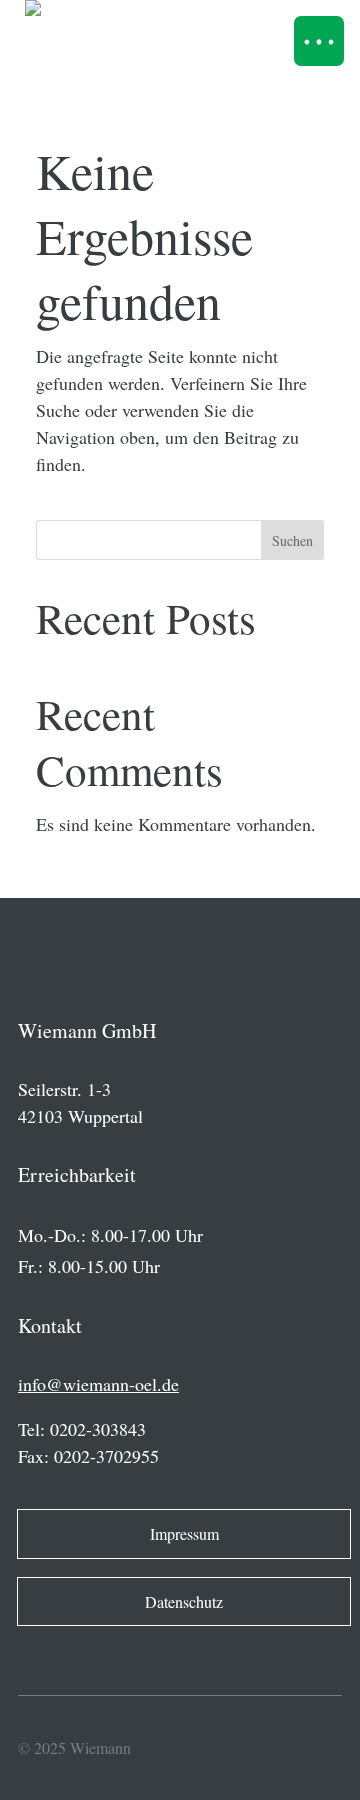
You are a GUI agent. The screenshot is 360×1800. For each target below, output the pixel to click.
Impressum (184, 1533)
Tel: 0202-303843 (82, 1429)
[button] (319, 41)
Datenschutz (184, 1601)
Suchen (292, 540)
